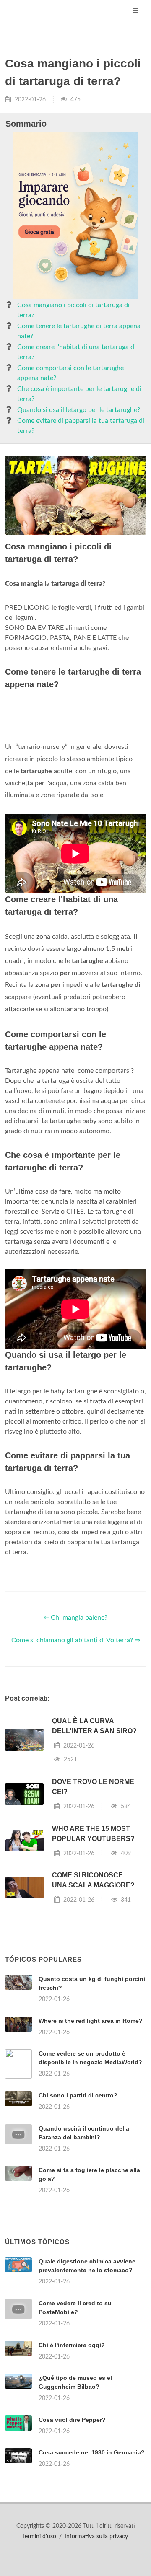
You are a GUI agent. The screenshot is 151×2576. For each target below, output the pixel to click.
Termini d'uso (39, 2537)
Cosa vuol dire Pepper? (72, 2420)
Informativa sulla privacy (96, 2537)
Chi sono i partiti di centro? (78, 2095)
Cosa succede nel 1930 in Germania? (92, 2452)
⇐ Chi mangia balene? (75, 1618)
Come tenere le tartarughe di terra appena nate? (79, 331)
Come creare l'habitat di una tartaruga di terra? (77, 352)
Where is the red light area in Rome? (91, 2021)
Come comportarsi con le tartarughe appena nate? (70, 373)
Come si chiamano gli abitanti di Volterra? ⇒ (76, 1640)
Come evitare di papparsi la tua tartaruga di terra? (81, 426)
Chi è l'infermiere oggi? (72, 2345)
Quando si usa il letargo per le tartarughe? (79, 410)
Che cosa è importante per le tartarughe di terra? (79, 394)
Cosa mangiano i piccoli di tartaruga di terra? (73, 310)
